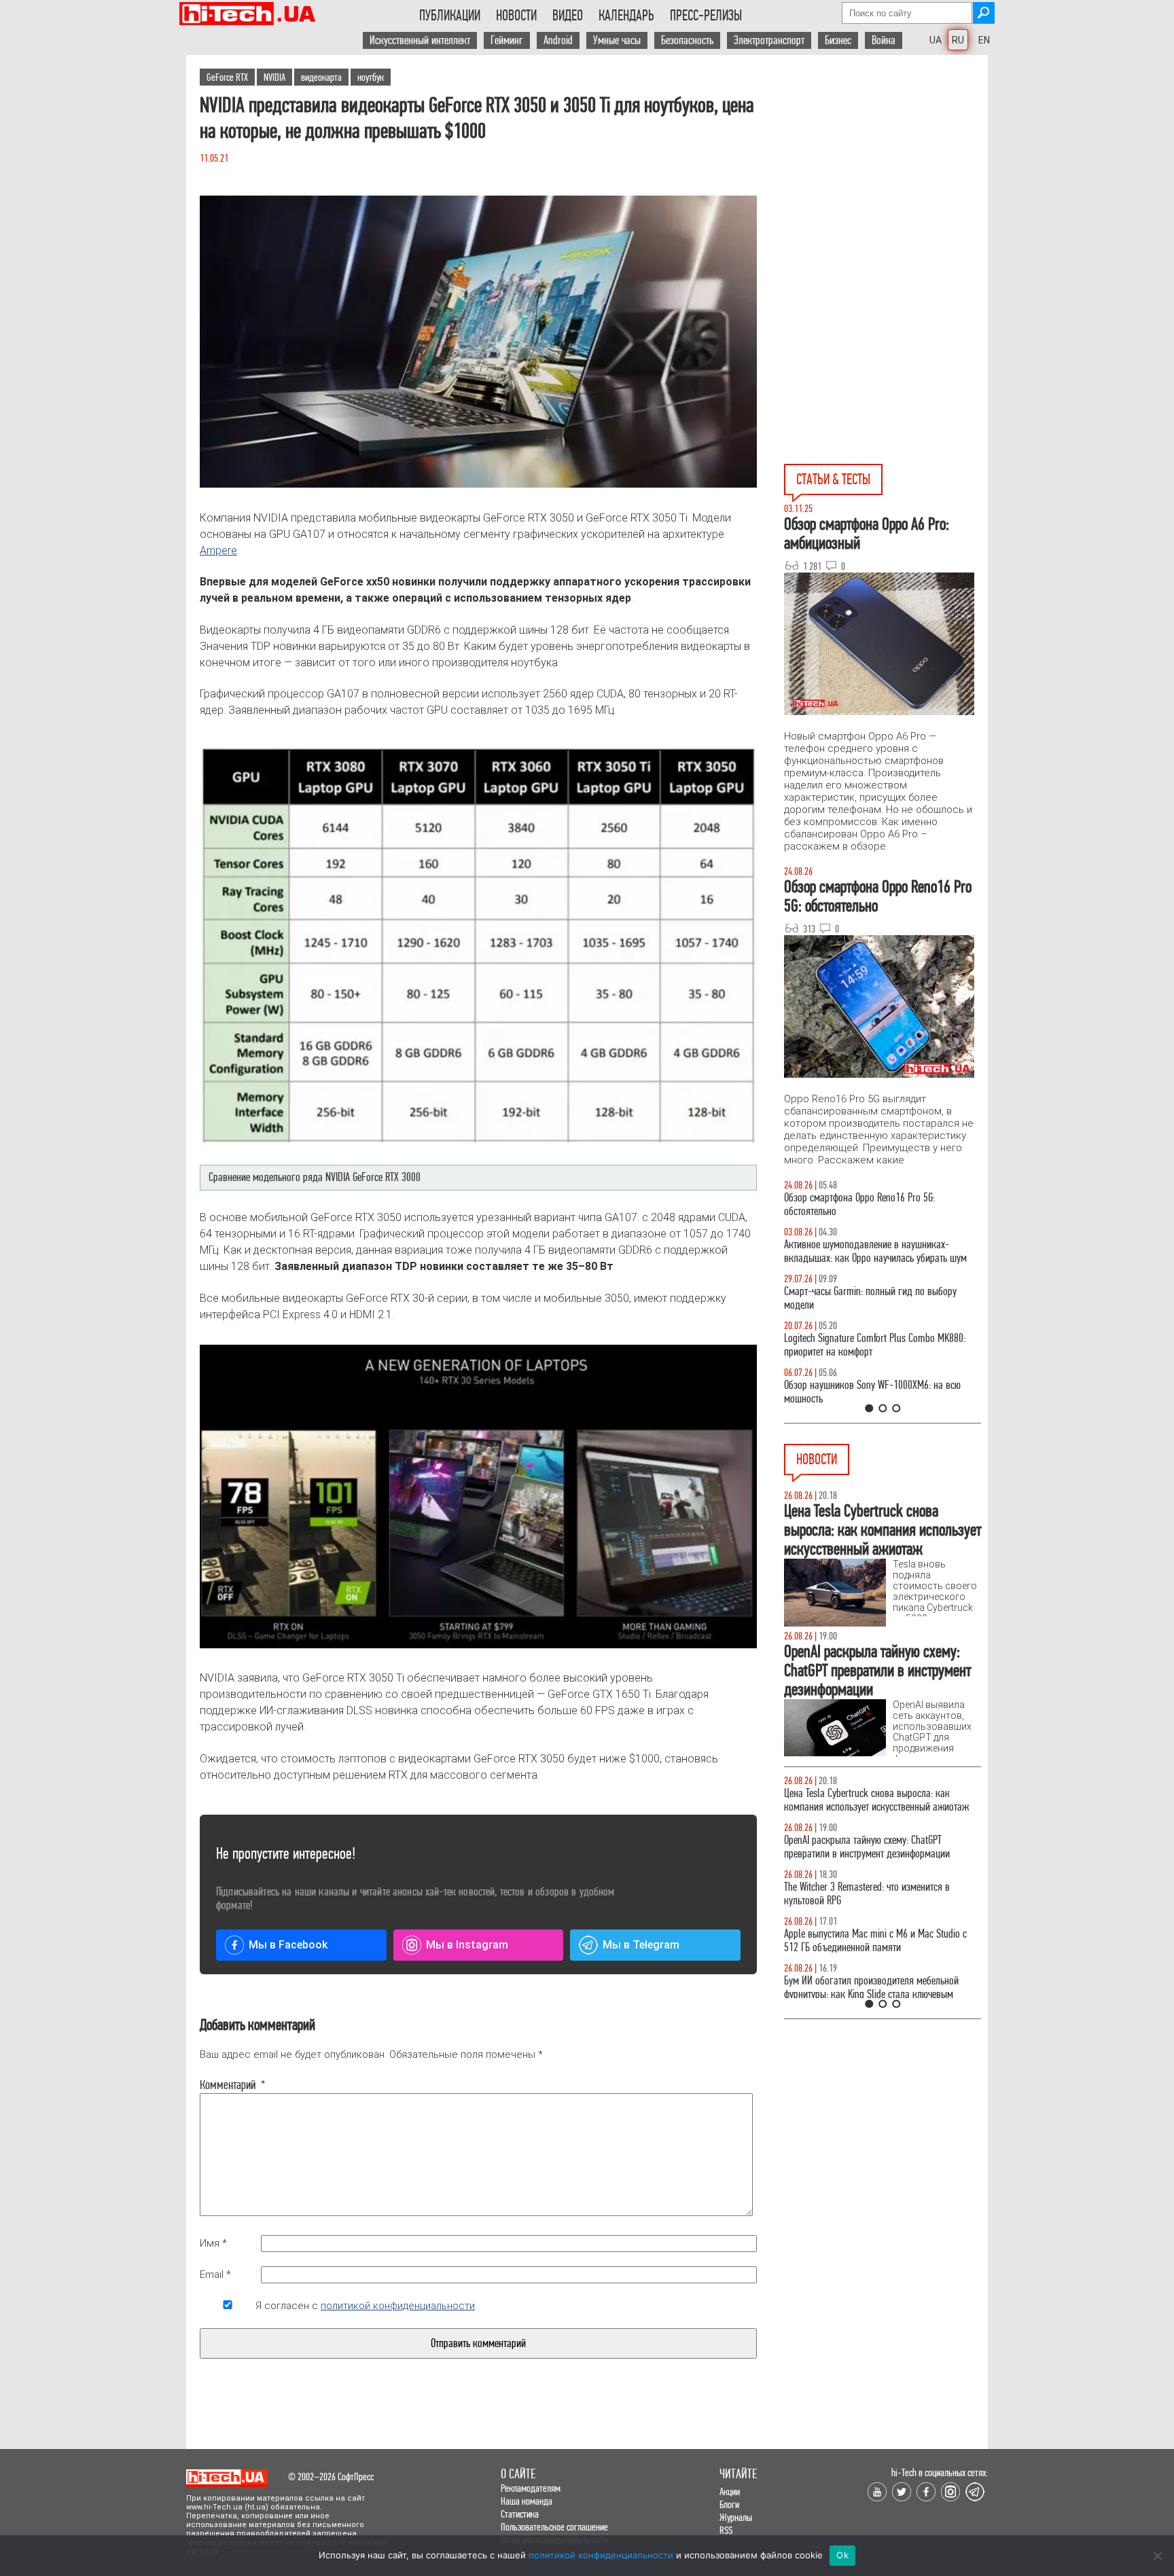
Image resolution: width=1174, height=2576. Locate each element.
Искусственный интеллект (420, 40)
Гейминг (507, 40)
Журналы (736, 2517)
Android (558, 40)
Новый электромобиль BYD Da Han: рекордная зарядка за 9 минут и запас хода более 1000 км (880, 1800)
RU (958, 40)
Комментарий (228, 2085)
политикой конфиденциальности (398, 2306)
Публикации (450, 16)
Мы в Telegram (641, 1945)
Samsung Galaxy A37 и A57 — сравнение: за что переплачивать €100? (880, 1392)
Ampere (218, 550)
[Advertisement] (886, 177)
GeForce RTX (227, 77)
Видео (568, 16)
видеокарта (321, 77)
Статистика (520, 2514)
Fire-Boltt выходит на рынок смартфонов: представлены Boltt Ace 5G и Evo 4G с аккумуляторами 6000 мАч (866, 1947)
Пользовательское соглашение (554, 2527)
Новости (516, 16)
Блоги (729, 2504)
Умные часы (617, 40)
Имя (213, 2243)
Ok (842, 2555)
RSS (726, 2530)
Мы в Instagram (467, 1945)
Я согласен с (365, 2306)
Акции (730, 2491)
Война (884, 40)
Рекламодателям (531, 2488)
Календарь (626, 16)
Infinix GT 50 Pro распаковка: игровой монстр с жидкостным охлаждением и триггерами (877, 1345)
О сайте (518, 2474)
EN (984, 40)
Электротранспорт (769, 40)
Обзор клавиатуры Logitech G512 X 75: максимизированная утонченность (859, 1298)
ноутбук (371, 77)
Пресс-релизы (706, 16)
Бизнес (838, 40)
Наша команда (527, 2501)
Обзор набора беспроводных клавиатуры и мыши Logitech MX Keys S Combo (870, 1204)
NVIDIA (274, 77)
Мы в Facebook (288, 1945)
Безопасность (687, 40)
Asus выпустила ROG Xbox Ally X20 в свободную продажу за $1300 (878, 1894)
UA (936, 40)
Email (215, 2274)
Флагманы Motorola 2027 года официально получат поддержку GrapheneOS (870, 1847)
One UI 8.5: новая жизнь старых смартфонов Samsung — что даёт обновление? (871, 1251)
